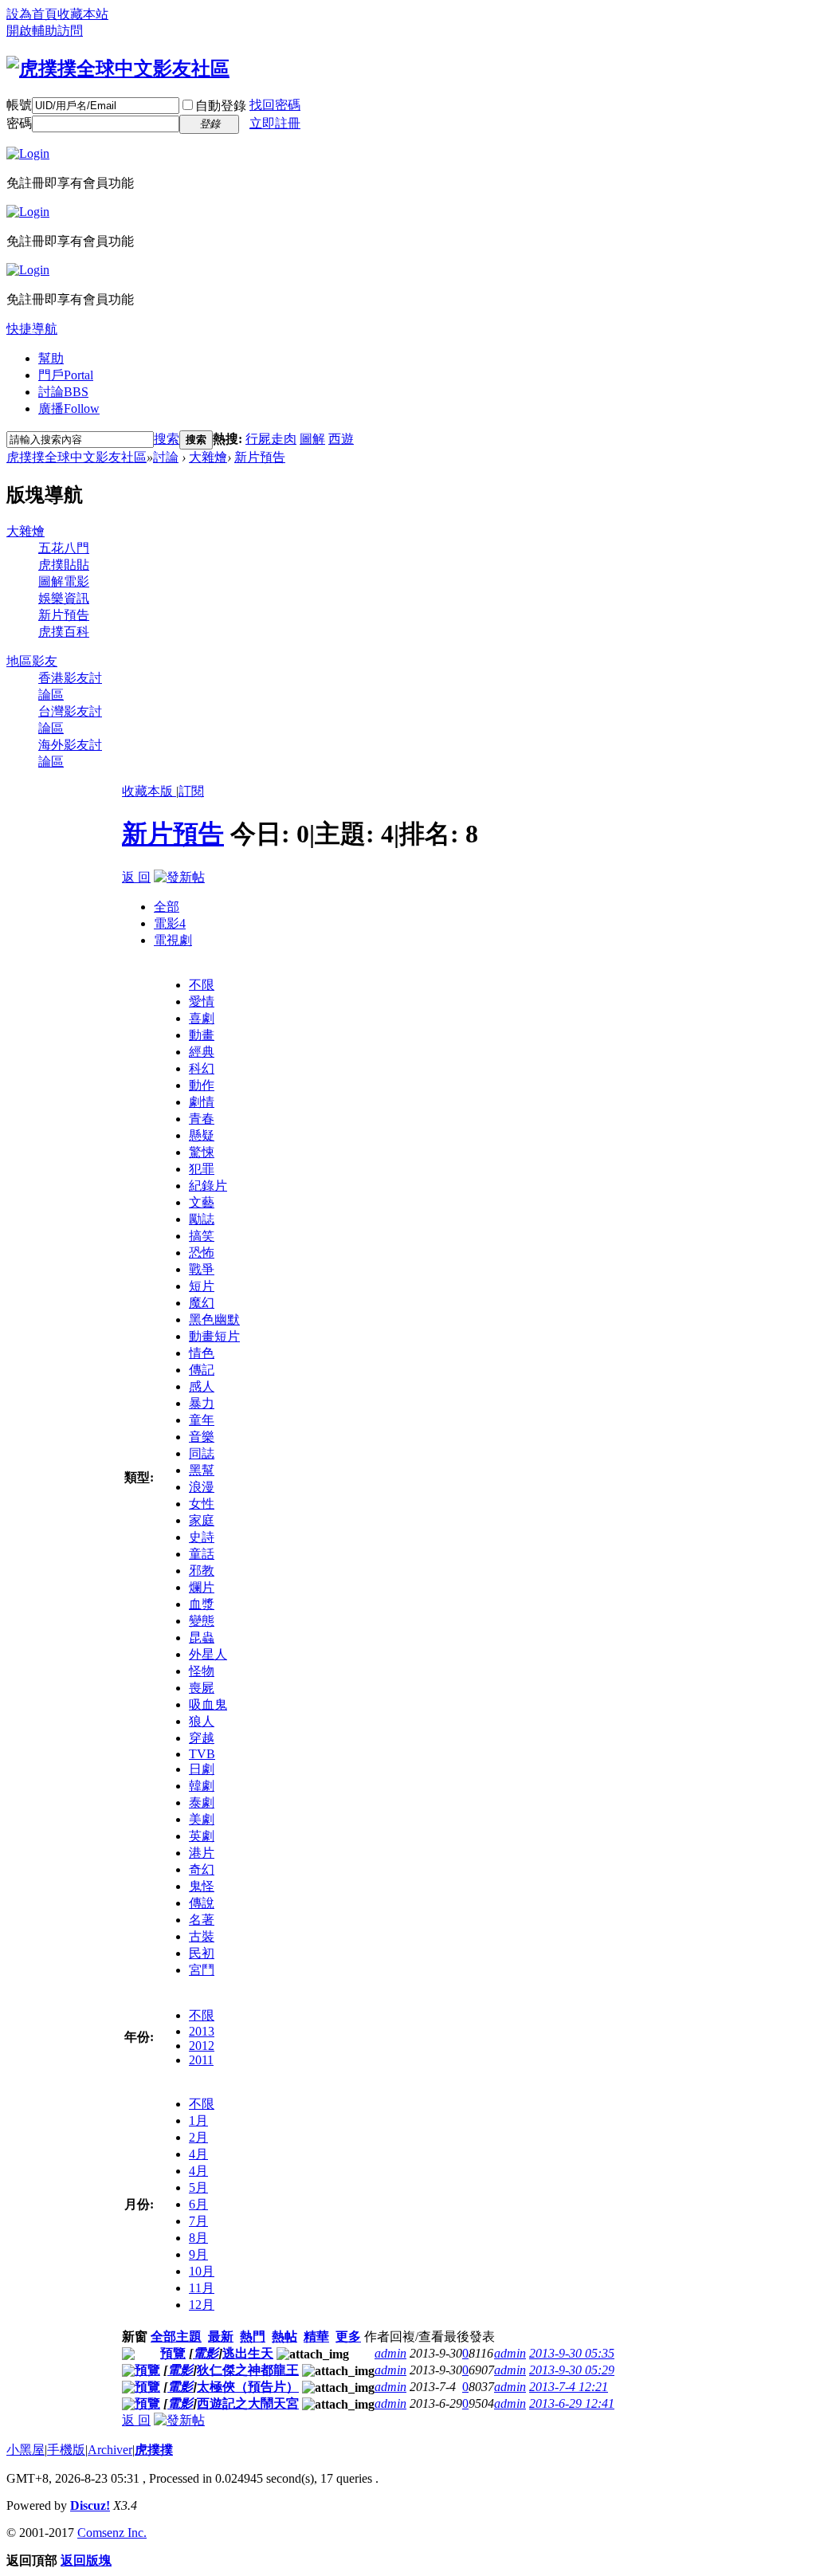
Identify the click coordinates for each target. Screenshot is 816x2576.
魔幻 (202, 1303)
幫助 (51, 358)
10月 (202, 2271)
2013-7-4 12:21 (569, 2387)
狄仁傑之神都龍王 (248, 2370)
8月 (198, 2238)
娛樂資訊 (64, 598)
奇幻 (202, 1869)
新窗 (135, 2336)
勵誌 (202, 1219)
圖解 (312, 439)
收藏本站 (83, 14)
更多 (348, 2336)
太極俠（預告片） (248, 2387)
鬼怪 (202, 1886)
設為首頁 (32, 14)
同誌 (202, 1453)
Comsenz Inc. (112, 2533)
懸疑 (202, 1135)
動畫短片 (214, 1336)
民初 (202, 1953)
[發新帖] (179, 877)
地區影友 (32, 661)
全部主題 (176, 2336)
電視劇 (173, 940)
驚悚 (202, 1152)
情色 (202, 1353)
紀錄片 (208, 1186)
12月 (202, 2305)
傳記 (202, 1370)
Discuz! (90, 2505)
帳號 (19, 105)
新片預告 (260, 457)
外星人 (208, 1654)
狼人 (202, 1721)
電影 (170, 923)
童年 (202, 1420)
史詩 (202, 1537)
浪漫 (202, 1487)
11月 (202, 2288)
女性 (202, 1504)
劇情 (202, 1102)
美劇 (202, 1819)
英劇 (202, 1836)
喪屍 (202, 1688)
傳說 (202, 1903)
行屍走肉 (271, 439)
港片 (202, 1853)
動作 (202, 1085)
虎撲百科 (64, 632)
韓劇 (202, 1786)
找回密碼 (275, 105)
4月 (198, 2154)
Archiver (110, 2450)
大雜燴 (208, 457)
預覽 (173, 2353)
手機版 (66, 2450)
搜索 (167, 439)
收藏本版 (149, 791)
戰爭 (202, 1269)
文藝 (202, 1202)
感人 (202, 1386)
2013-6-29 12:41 (572, 2403)
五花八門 (64, 548)
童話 (202, 1554)
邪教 (202, 1571)
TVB (202, 1754)
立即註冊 (275, 123)
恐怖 (202, 1253)
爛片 (202, 1587)
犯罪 (202, 1169)
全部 (167, 907)
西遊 (341, 439)
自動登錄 (221, 106)
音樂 (202, 1437)
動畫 (202, 1035)
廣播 (69, 408)
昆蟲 (202, 1637)
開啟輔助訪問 (45, 31)
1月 (198, 2120)
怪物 (202, 1671)
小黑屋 (25, 2450)
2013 (202, 2031)
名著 (202, 1920)
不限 (202, 985)
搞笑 (202, 1236)
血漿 (202, 1604)
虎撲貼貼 (64, 565)
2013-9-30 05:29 (572, 2370)
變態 (202, 1621)
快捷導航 (32, 329)
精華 (316, 2336)
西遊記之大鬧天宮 (248, 2403)
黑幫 (202, 1470)
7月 (198, 2221)
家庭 (202, 1520)
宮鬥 (202, 1970)
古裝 (202, 1936)
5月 (198, 2187)
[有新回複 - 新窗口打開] (128, 2356)
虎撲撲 (154, 2450)
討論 (63, 392)
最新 (221, 2336)
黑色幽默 (214, 1319)
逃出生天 (248, 2353)
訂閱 (191, 791)
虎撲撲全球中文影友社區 (76, 457)
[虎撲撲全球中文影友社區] (118, 69)
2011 (201, 2060)
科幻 (202, 1068)
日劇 (202, 1769)
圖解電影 (64, 581)
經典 (202, 1052)
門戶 (66, 375)
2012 (202, 2046)
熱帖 (284, 2336)
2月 (198, 2137)
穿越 (202, 1738)
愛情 (202, 1001)
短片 (202, 1286)
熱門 (253, 2336)
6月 (198, 2204)
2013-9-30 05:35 (572, 2353)
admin (390, 2353)
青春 (202, 1119)
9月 (198, 2254)
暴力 (202, 1403)
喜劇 (202, 1018)
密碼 (19, 123)
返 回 (136, 877)
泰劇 (202, 1802)
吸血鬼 (208, 1704)
